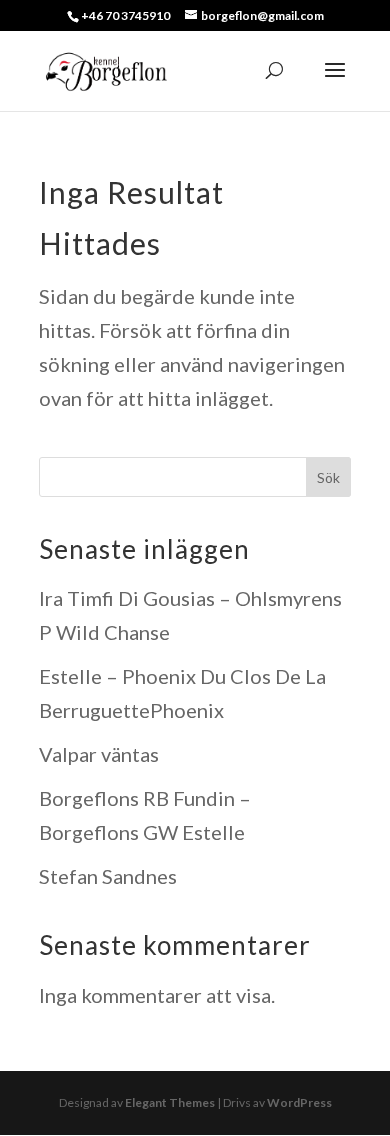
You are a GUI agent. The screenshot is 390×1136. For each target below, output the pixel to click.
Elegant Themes (170, 1102)
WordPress (299, 1102)
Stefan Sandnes (108, 876)
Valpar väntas (99, 754)
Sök (328, 477)
